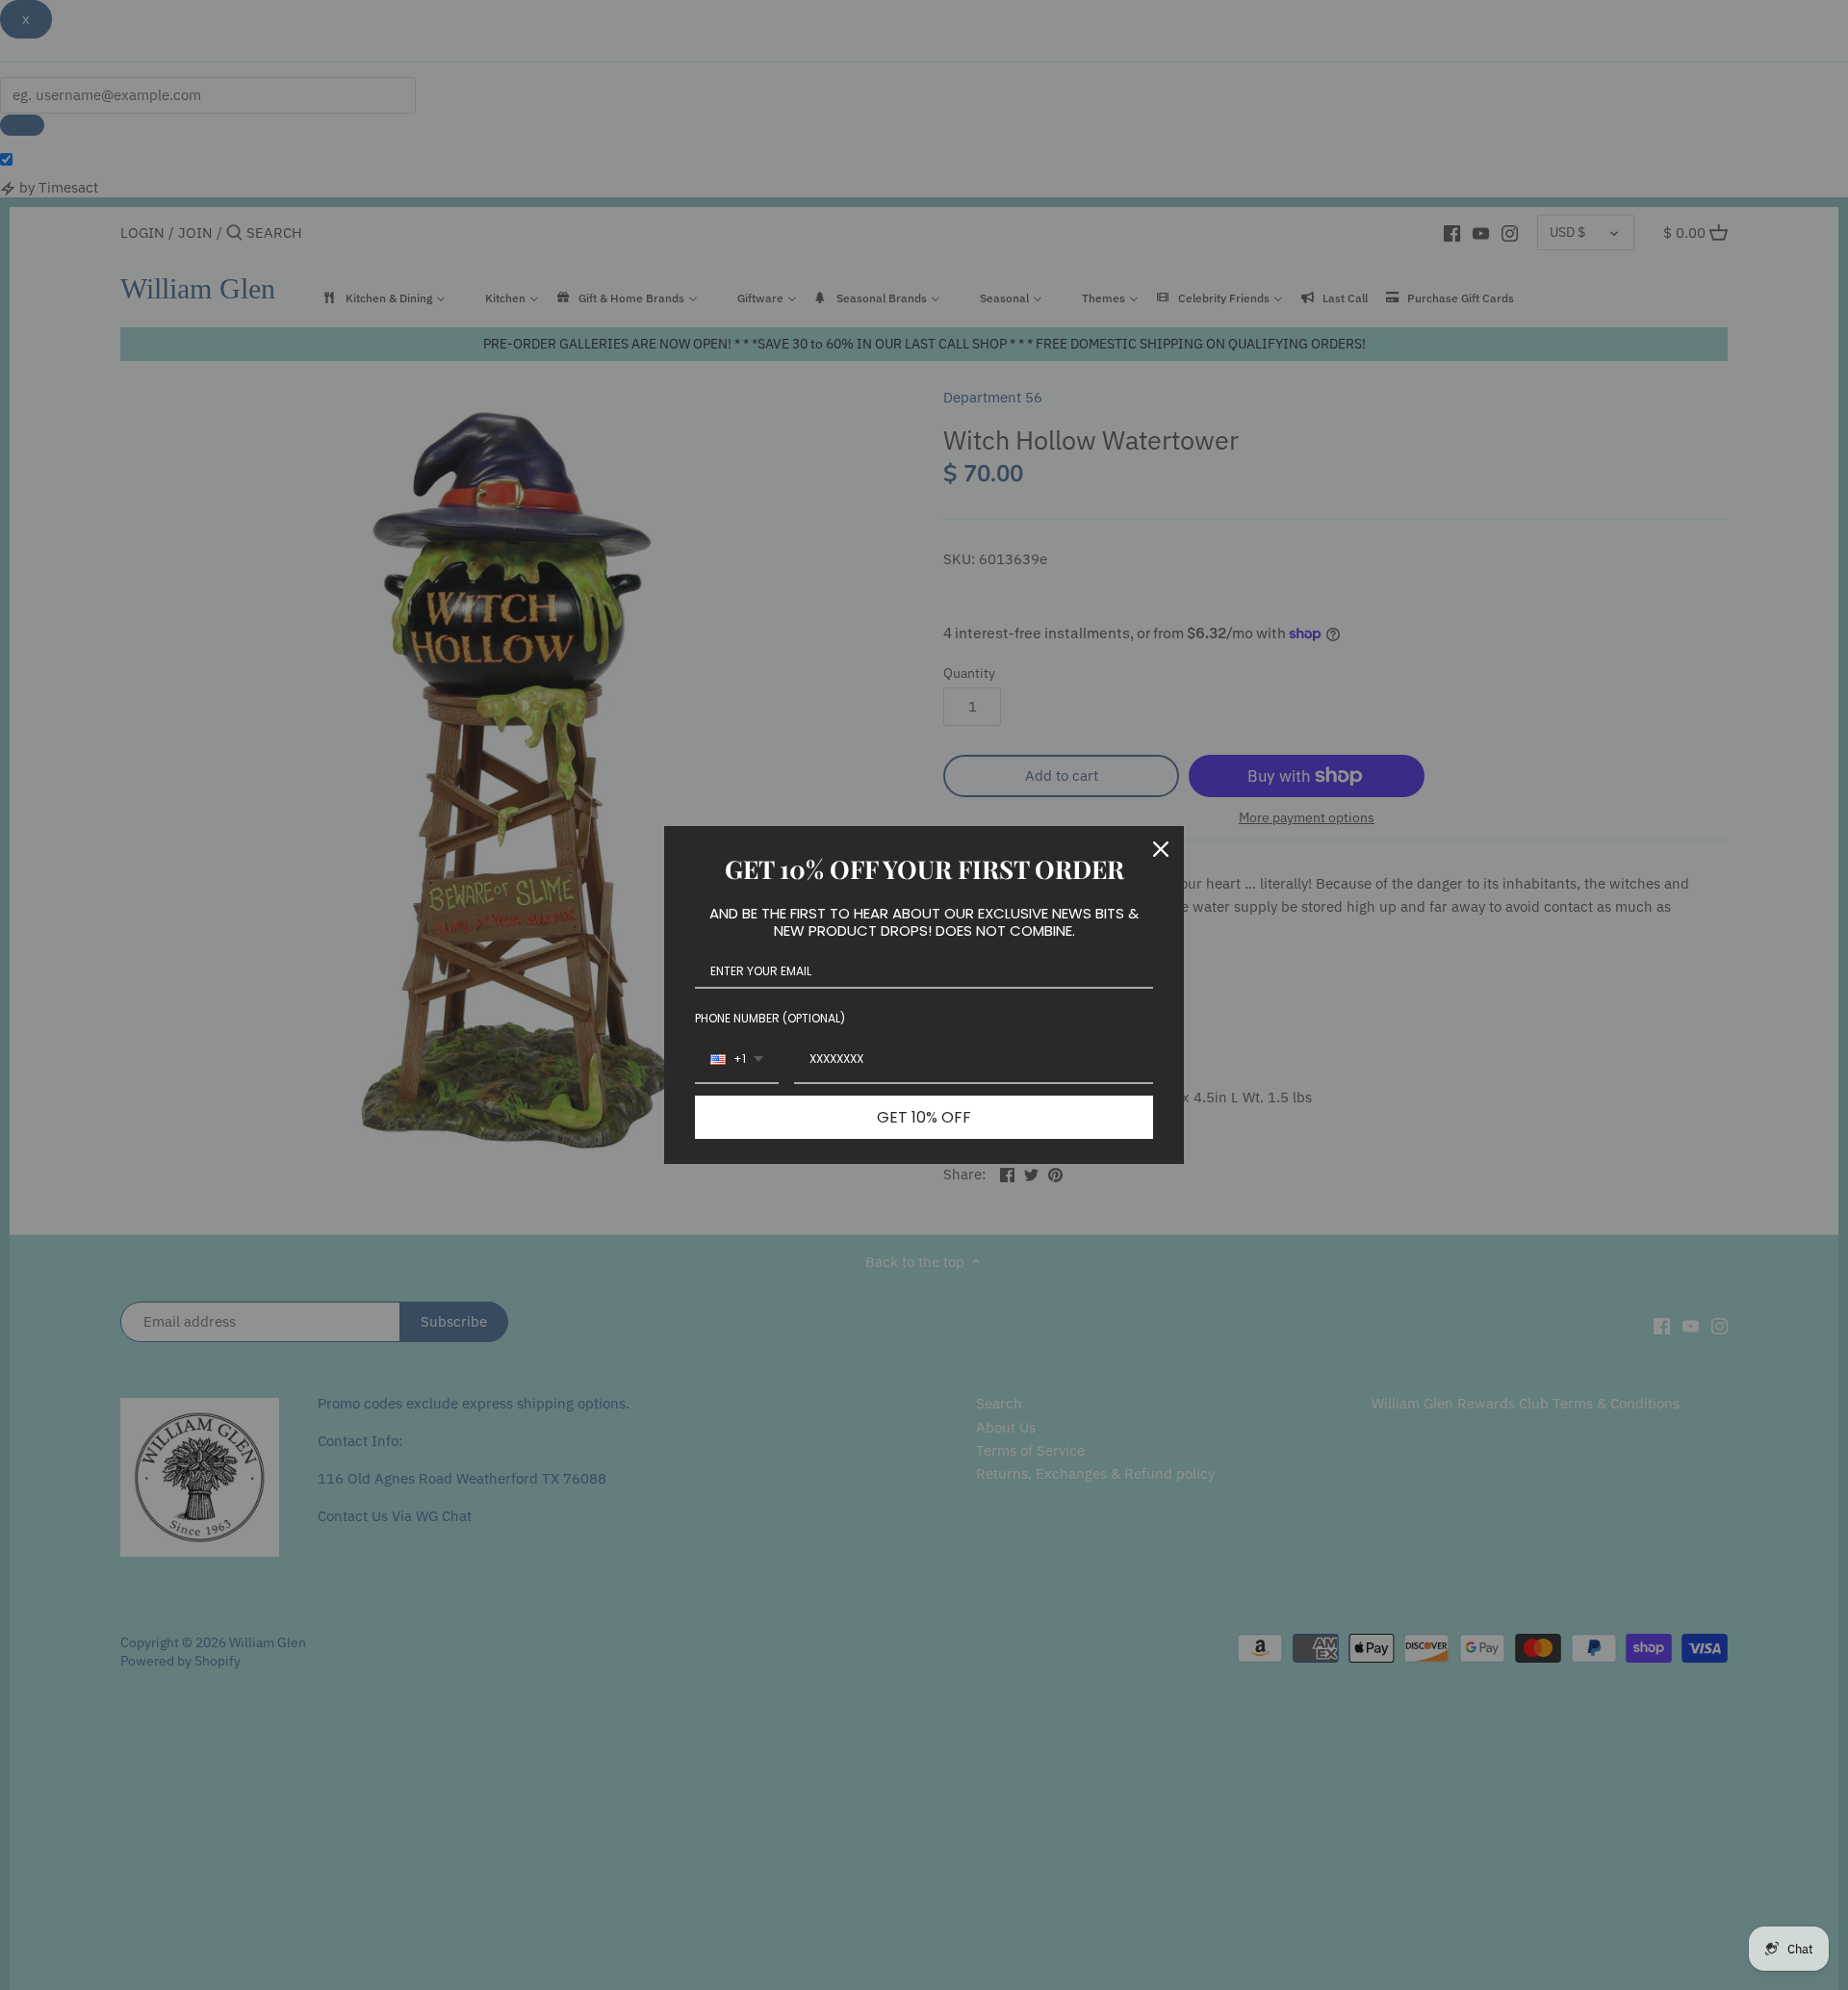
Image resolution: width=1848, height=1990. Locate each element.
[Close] (1161, 849)
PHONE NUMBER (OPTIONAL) (770, 1018)
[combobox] (737, 1060)
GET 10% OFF (924, 1117)
